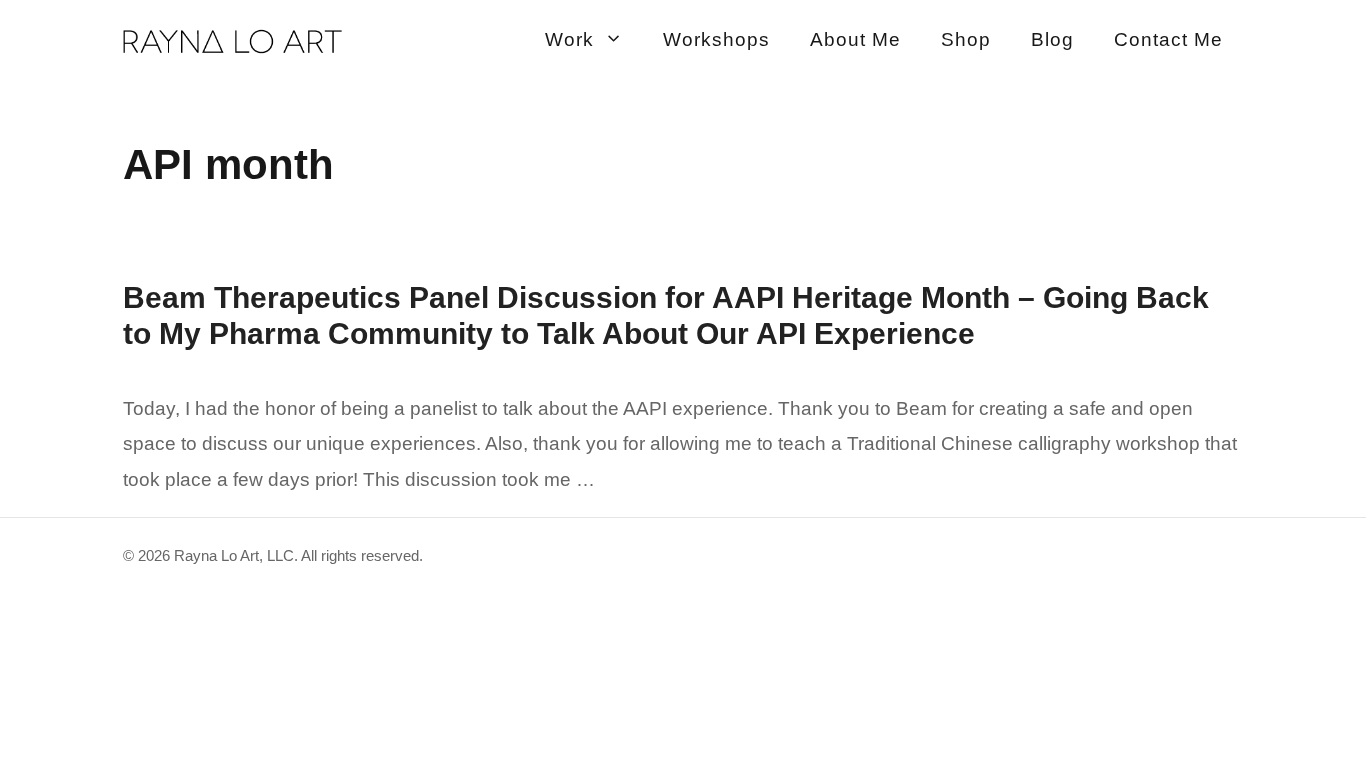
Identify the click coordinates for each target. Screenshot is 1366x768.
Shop (966, 39)
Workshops (716, 39)
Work (569, 39)
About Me (855, 39)
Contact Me (1168, 39)
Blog (1052, 39)
